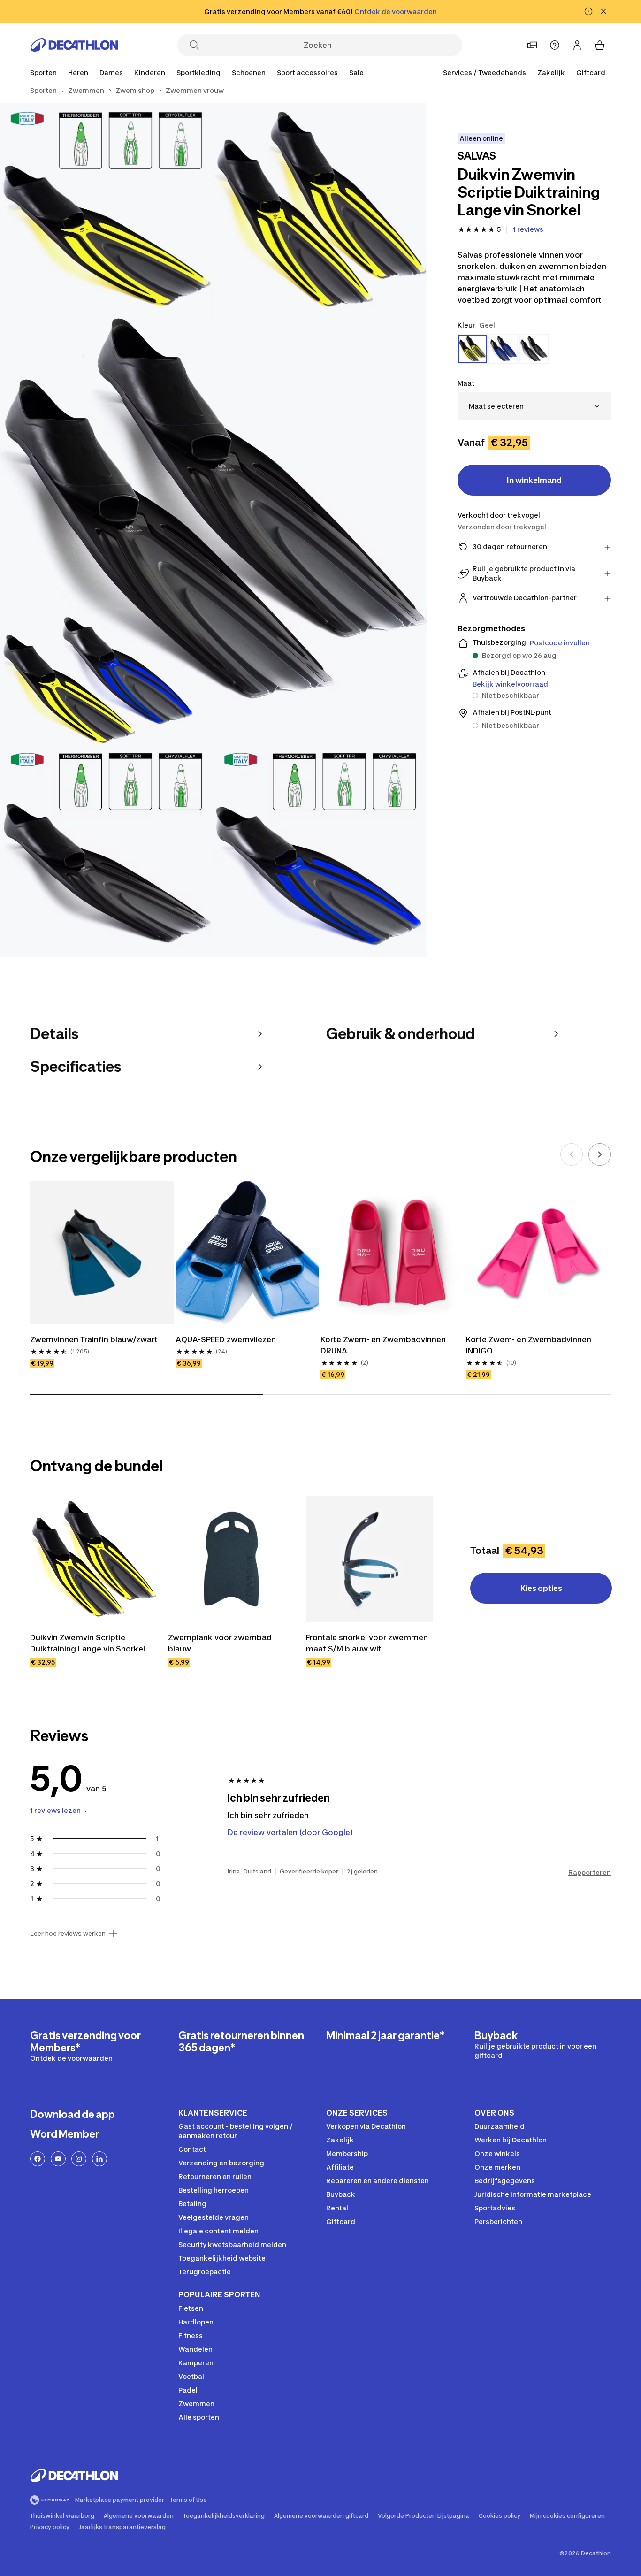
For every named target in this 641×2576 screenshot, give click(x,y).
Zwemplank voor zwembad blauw (221, 1643)
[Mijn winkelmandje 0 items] (600, 45)
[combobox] (534, 406)
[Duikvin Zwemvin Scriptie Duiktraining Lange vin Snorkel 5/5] (320, 851)
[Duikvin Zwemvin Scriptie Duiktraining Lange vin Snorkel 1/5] (320, 210)
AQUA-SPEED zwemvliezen (226, 1339)
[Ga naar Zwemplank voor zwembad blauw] (231, 1559)
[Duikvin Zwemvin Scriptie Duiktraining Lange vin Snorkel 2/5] (107, 210)
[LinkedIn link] (99, 2159)
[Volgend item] (600, 1154)
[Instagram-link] (79, 2159)
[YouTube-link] (58, 2159)
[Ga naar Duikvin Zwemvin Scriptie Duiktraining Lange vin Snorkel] (93, 1559)
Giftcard (591, 73)
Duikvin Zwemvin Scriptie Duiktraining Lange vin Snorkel (88, 1643)
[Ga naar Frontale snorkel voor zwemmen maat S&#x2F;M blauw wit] (369, 1559)
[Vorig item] (572, 1154)
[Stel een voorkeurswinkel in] (532, 45)
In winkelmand (534, 480)
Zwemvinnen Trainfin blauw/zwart (94, 1339)
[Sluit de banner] (603, 11)
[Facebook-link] (38, 2159)
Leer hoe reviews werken (68, 1934)
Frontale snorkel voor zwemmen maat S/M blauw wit (368, 1643)
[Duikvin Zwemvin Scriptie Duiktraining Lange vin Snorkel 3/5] (214, 530)
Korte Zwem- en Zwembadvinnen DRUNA (384, 1345)
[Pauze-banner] (588, 11)
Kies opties (541, 1588)
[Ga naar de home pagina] (74, 45)
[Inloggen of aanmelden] (577, 45)
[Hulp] (555, 45)
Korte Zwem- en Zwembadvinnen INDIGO (530, 1345)
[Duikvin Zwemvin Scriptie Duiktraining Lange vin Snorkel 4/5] (107, 851)
